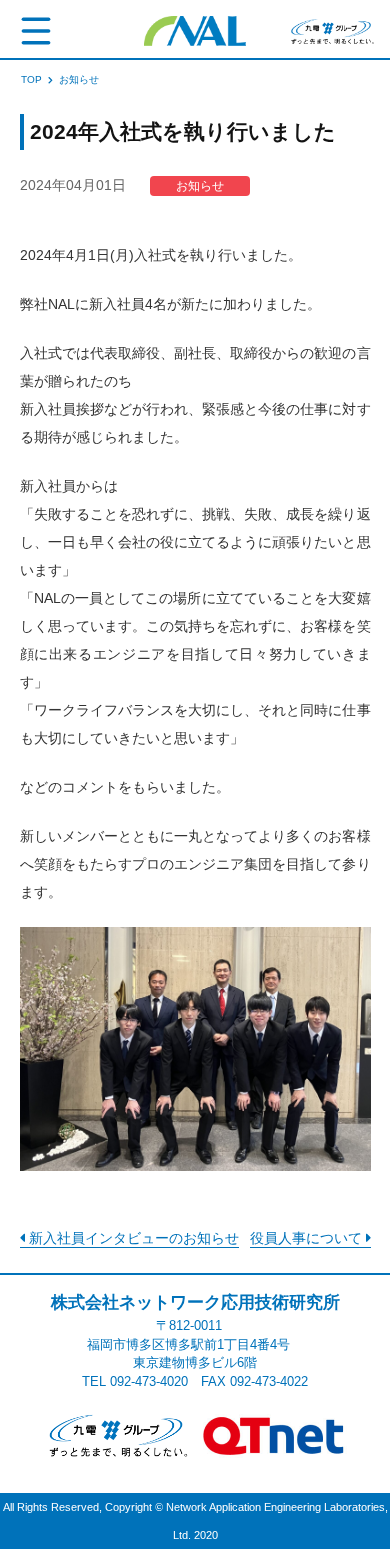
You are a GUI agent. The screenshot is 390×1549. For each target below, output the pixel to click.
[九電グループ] (116, 1435)
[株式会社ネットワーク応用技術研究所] (195, 30)
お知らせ (200, 186)
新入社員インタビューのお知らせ (132, 1238)
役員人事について (308, 1238)
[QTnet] (274, 1435)
